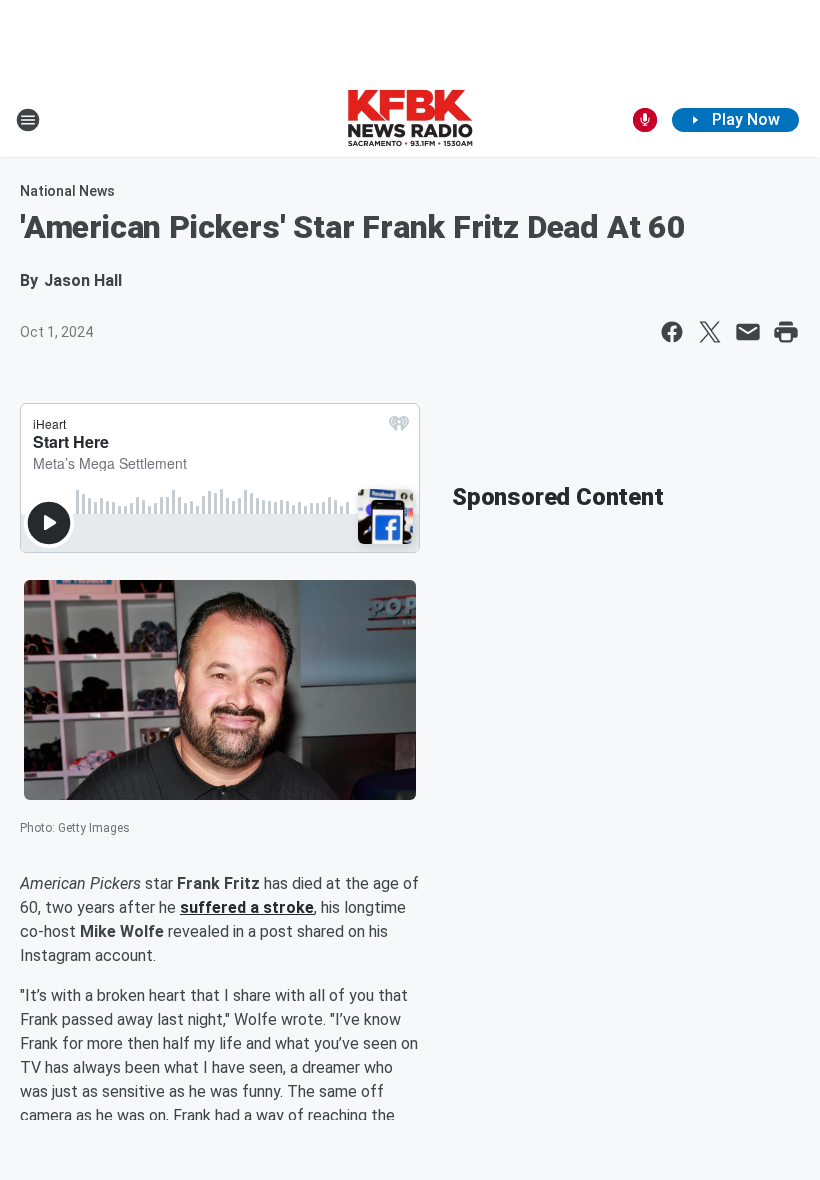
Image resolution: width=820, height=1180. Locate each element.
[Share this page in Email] (748, 332)
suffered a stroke (247, 907)
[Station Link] (410, 120)
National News (67, 191)
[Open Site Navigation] (28, 120)
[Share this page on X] (710, 332)
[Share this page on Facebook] (672, 332)
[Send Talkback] (645, 120)
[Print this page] (786, 332)
